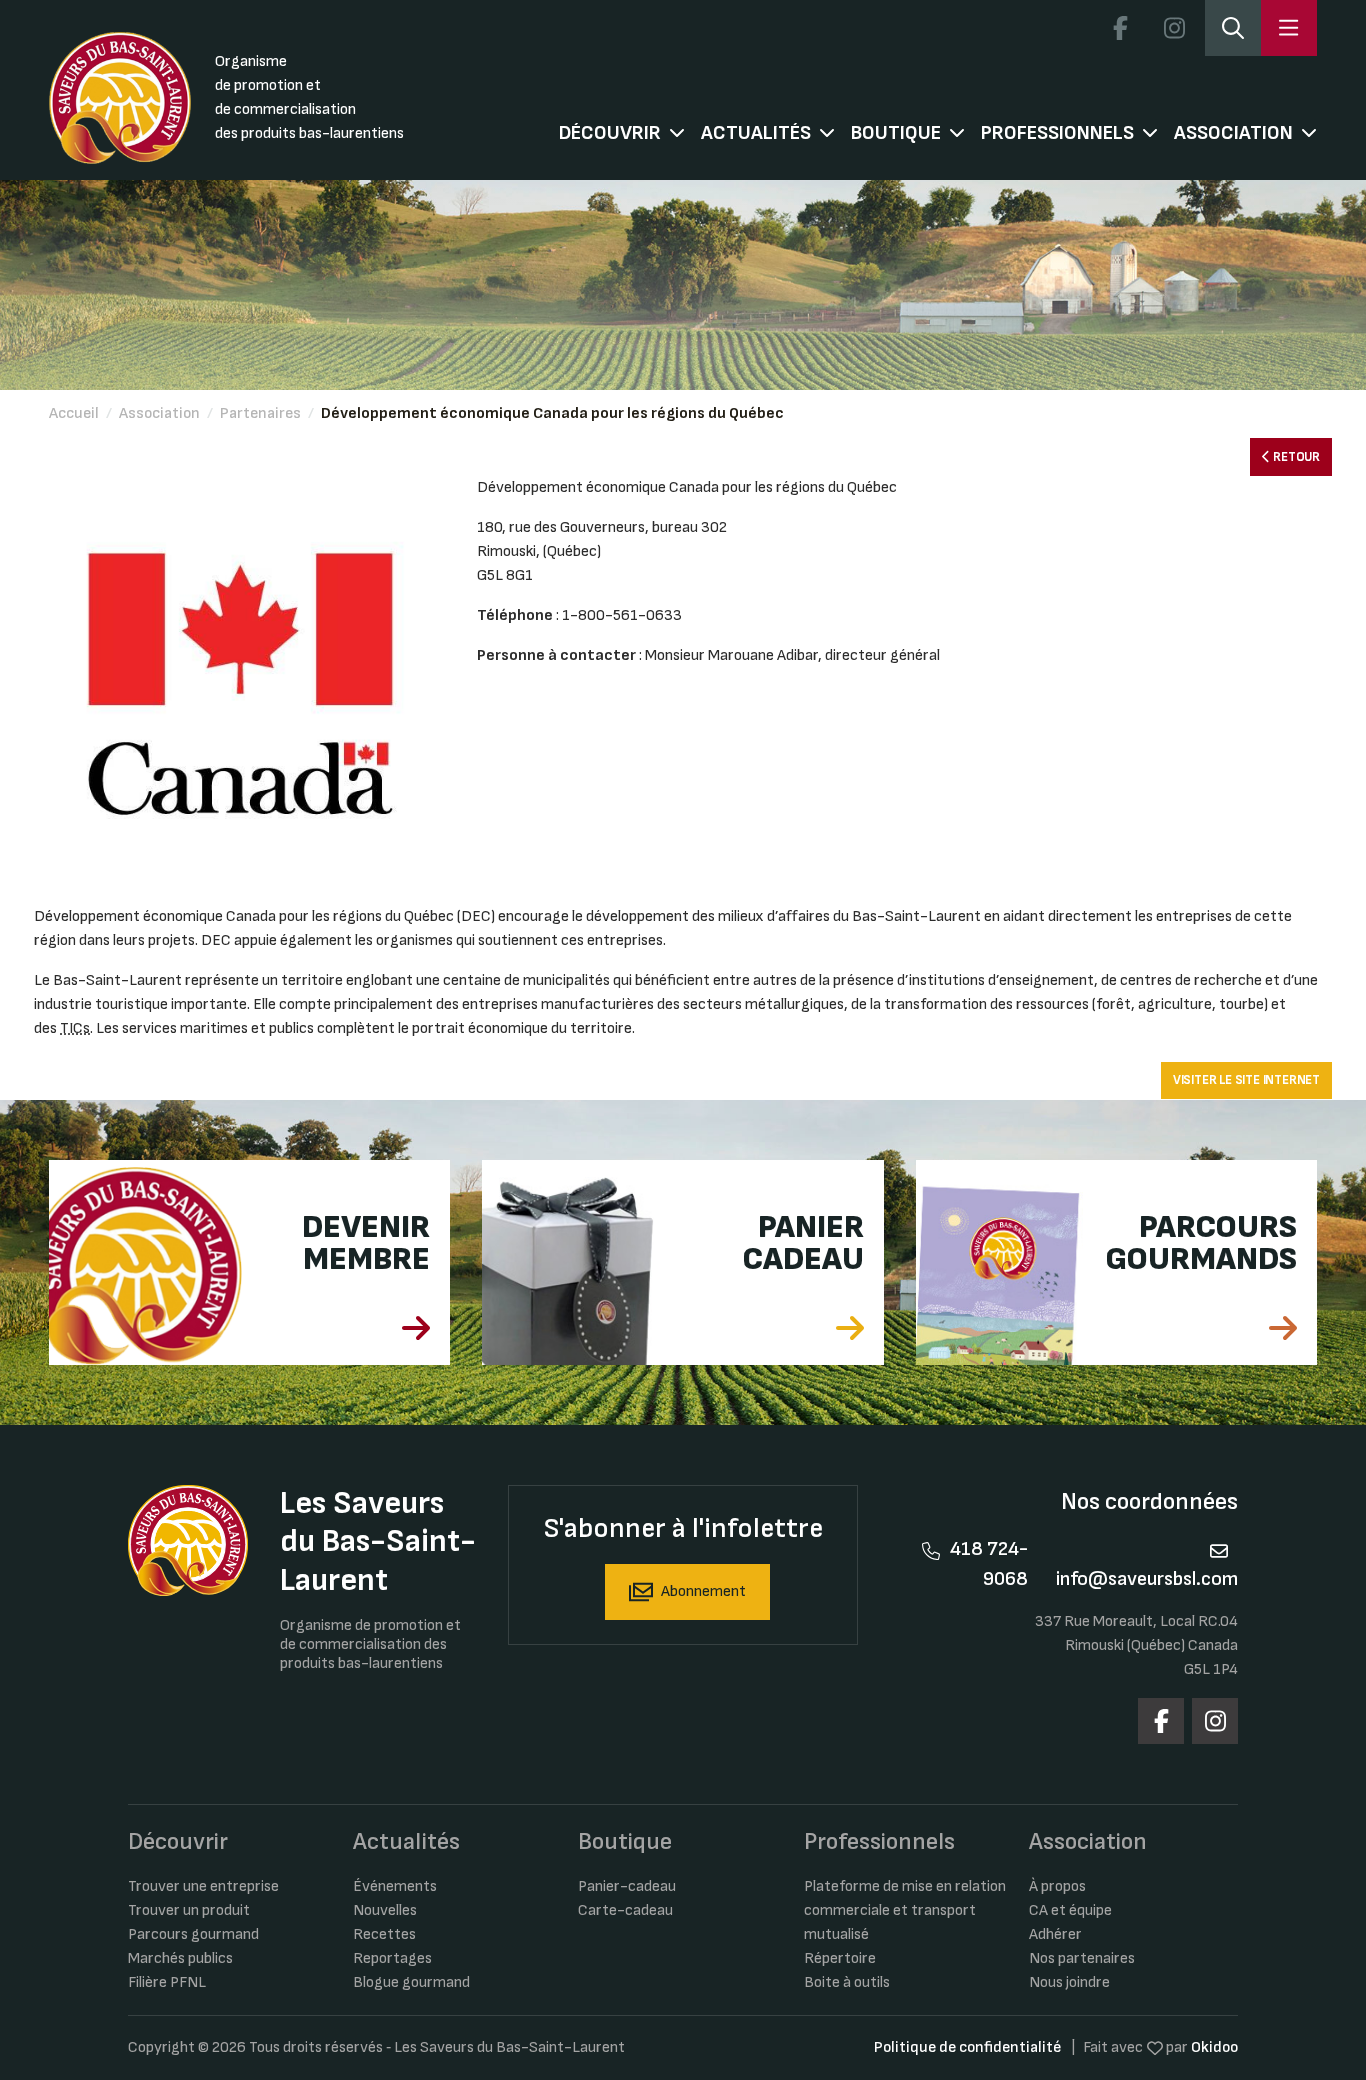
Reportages (392, 1958)
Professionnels (1057, 133)
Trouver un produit (189, 1910)
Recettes (384, 1934)
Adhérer (1055, 1934)
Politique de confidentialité (967, 2047)
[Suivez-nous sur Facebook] (1120, 28)
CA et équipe (1070, 1910)
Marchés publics (180, 1958)
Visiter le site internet (1246, 1080)
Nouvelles (385, 1910)
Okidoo (1214, 2047)
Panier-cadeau (627, 1886)
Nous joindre (1069, 1982)
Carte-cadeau (625, 1910)
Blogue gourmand (411, 1982)
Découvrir (610, 133)
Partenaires (260, 413)
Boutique (896, 133)
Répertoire (840, 1958)
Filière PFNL (167, 1982)
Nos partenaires (1082, 1958)
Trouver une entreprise (203, 1886)
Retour (1295, 457)
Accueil (74, 413)
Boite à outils (847, 1982)
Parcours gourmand (193, 1934)
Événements (395, 1886)
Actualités (756, 133)
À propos (1057, 1886)
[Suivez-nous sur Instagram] (1174, 28)
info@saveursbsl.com (1147, 1579)
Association (1233, 133)
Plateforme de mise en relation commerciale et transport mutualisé (905, 1910)
